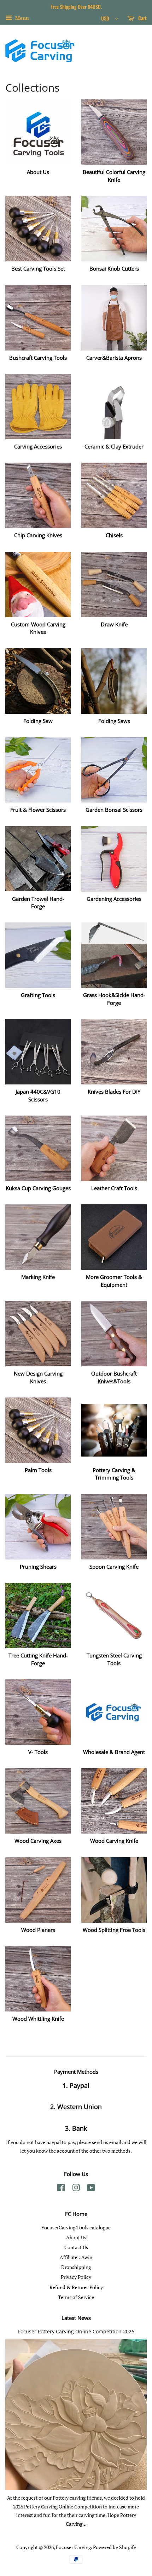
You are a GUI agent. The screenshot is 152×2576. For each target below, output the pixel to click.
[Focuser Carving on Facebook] (61, 2189)
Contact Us (76, 2247)
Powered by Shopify (115, 2547)
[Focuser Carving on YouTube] (91, 2189)
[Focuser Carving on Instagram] (76, 2189)
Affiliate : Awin (76, 2257)
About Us (76, 2237)
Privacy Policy (76, 2277)
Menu (21, 18)
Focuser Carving (73, 2547)
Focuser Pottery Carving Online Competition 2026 (76, 2331)
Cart (142, 18)
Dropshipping (76, 2267)
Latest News (76, 2318)
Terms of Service (76, 2297)
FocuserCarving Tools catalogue (76, 2227)
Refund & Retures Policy (76, 2287)
